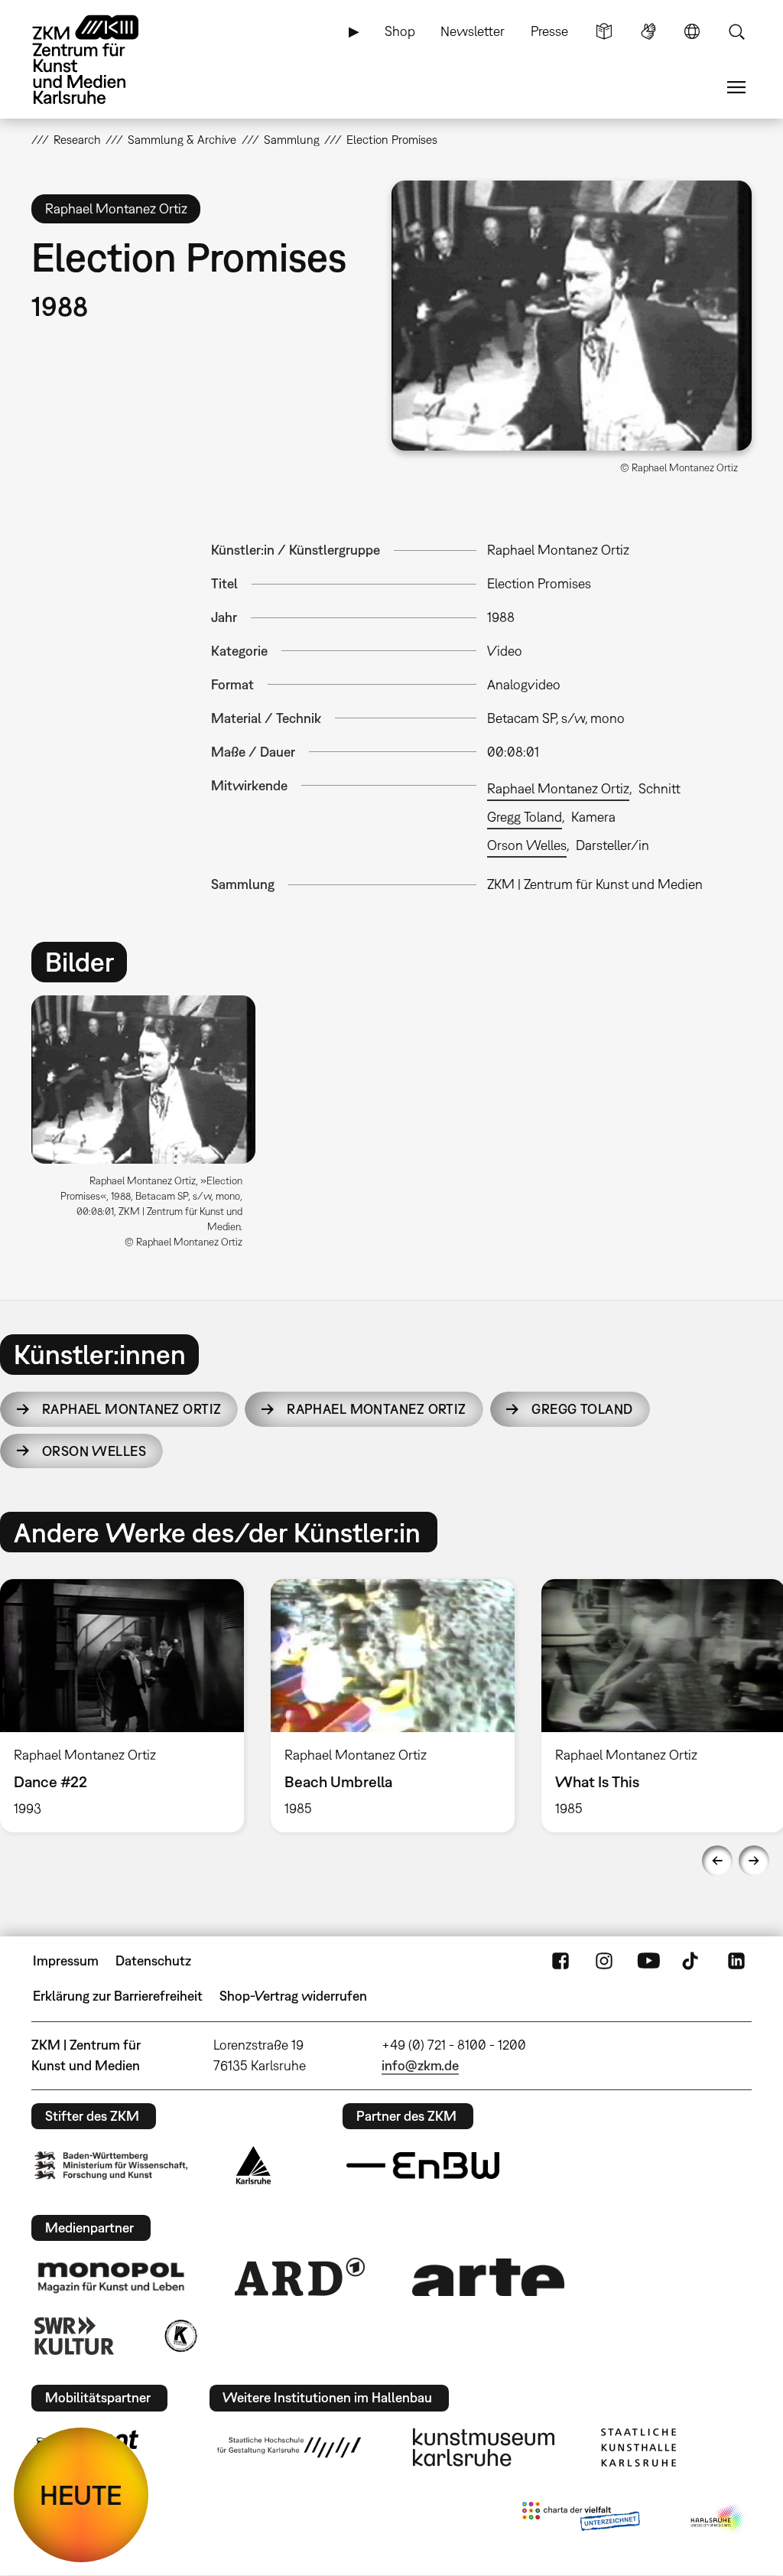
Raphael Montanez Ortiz (558, 788)
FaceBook (560, 1961)
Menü (736, 87)
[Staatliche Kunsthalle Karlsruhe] (638, 2447)
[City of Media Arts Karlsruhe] (718, 2519)
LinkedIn (736, 1961)
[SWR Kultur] (74, 2336)
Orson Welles (527, 845)
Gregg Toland (525, 817)
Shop (400, 31)
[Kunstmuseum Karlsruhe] (484, 2447)
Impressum (66, 1960)
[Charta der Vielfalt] (581, 2519)
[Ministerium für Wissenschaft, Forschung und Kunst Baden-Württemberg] (111, 2166)
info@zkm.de (420, 2065)
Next (754, 1861)
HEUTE (81, 2495)
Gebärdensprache (648, 31)
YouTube (648, 1961)
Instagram (604, 1961)
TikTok (692, 1961)
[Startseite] (100, 60)
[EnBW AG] (423, 2166)
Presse (549, 31)
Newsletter (473, 31)
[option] (150, 1127)
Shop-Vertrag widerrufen (293, 1996)
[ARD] (300, 2277)
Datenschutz (153, 1960)
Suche (736, 31)
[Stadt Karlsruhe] (253, 2165)
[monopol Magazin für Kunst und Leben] (111, 2277)
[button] (572, 316)
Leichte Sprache (604, 31)
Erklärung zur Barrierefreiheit (118, 1996)
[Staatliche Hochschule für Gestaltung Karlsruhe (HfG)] (289, 2447)
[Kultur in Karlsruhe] (180, 2336)
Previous (717, 1861)
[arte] (489, 2277)
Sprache (692, 31)
